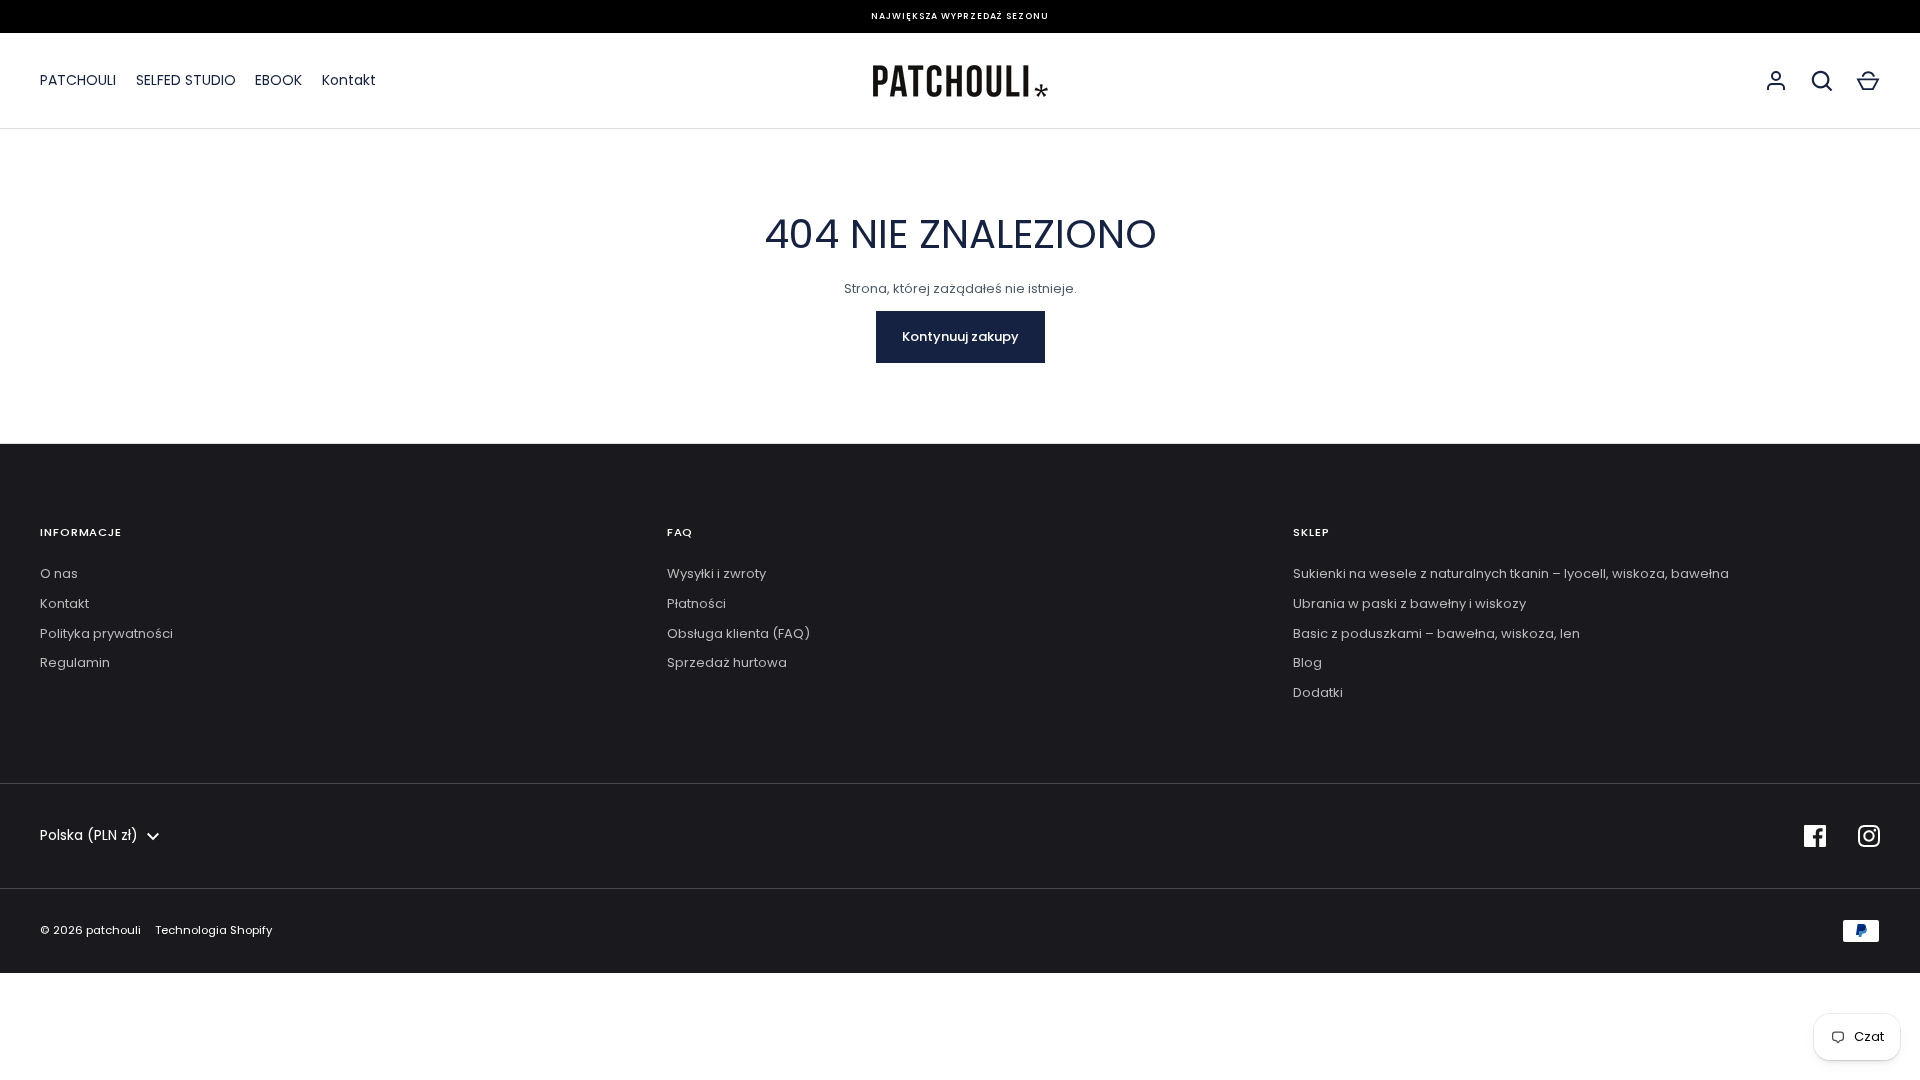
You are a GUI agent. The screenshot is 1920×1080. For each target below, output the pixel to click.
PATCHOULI (78, 80)
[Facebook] (1815, 836)
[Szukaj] (1822, 81)
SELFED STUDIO (186, 80)
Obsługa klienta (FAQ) (738, 633)
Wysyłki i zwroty (716, 573)
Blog (1307, 662)
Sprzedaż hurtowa (727, 662)
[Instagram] (1869, 836)
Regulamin (75, 662)
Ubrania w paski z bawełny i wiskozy (1409, 603)
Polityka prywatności (106, 633)
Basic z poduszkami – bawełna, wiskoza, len (1436, 633)
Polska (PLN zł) (89, 835)
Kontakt (349, 80)
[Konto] (1776, 81)
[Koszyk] (1868, 81)
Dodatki (1318, 692)
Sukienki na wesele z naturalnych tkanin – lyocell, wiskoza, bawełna (1511, 573)
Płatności (696, 603)
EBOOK (278, 80)
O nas (59, 573)
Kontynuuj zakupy (960, 336)
